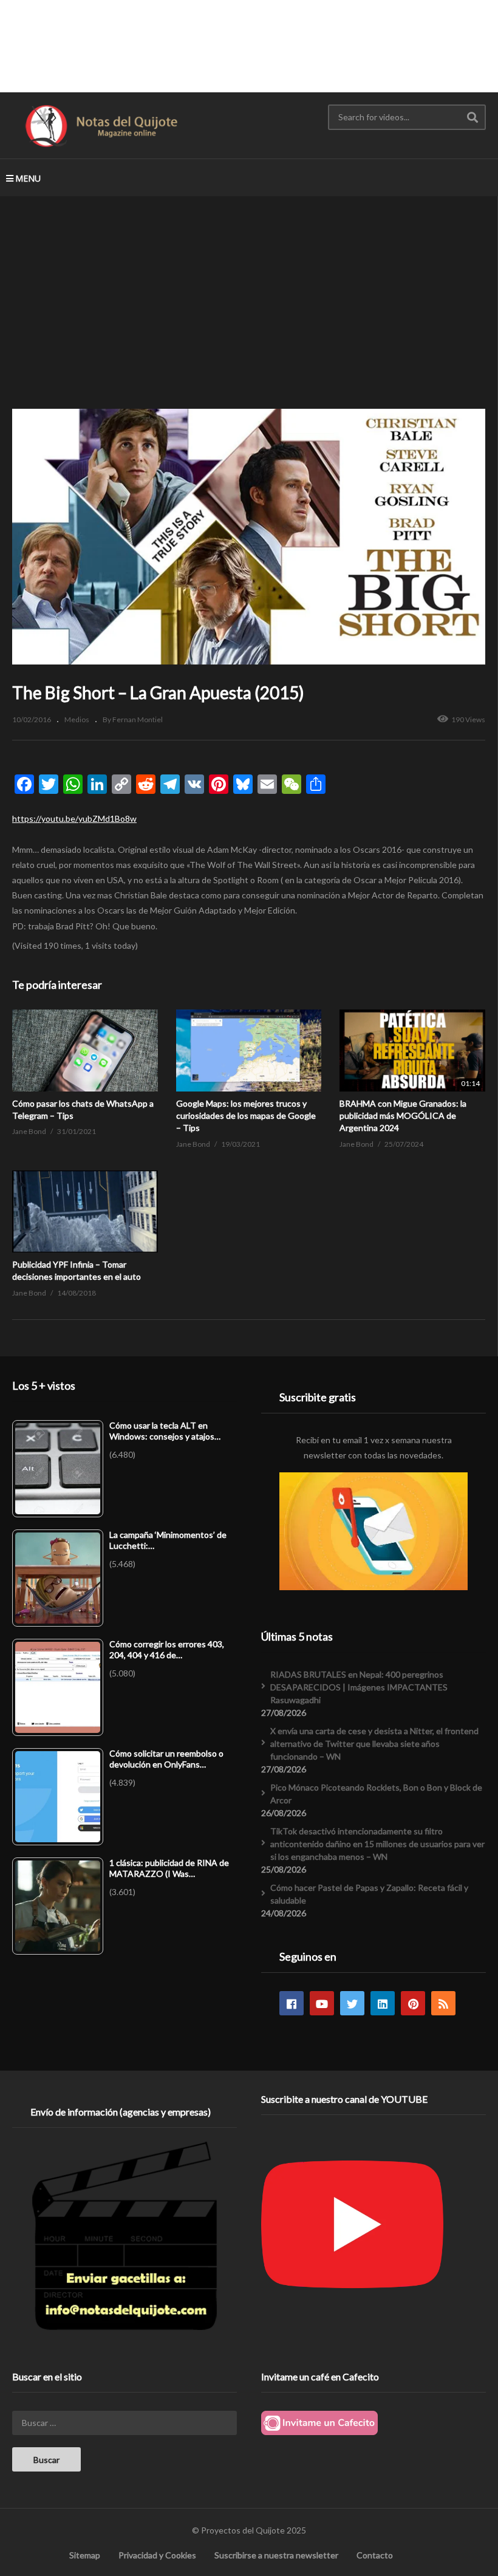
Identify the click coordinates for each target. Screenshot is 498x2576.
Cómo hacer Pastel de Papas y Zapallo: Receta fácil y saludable (369, 1894)
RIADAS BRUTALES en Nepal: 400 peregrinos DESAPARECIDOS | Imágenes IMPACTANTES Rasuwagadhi (359, 1687)
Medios (77, 719)
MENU (28, 178)
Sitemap (85, 2555)
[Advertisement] (249, 46)
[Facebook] (292, 2003)
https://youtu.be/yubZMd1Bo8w (74, 818)
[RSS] (443, 2003)
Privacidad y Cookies (157, 2555)
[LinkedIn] (383, 2003)
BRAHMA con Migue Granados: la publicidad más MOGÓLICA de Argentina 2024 (403, 1116)
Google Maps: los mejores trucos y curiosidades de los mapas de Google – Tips (246, 1116)
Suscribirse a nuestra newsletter (276, 2555)
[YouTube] (322, 2003)
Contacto (375, 2555)
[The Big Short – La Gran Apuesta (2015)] (85, 1051)
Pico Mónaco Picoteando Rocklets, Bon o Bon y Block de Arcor (376, 1794)
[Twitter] (352, 2003)
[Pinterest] (413, 2003)
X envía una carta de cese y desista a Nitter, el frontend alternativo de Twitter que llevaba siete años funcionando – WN (374, 1744)
